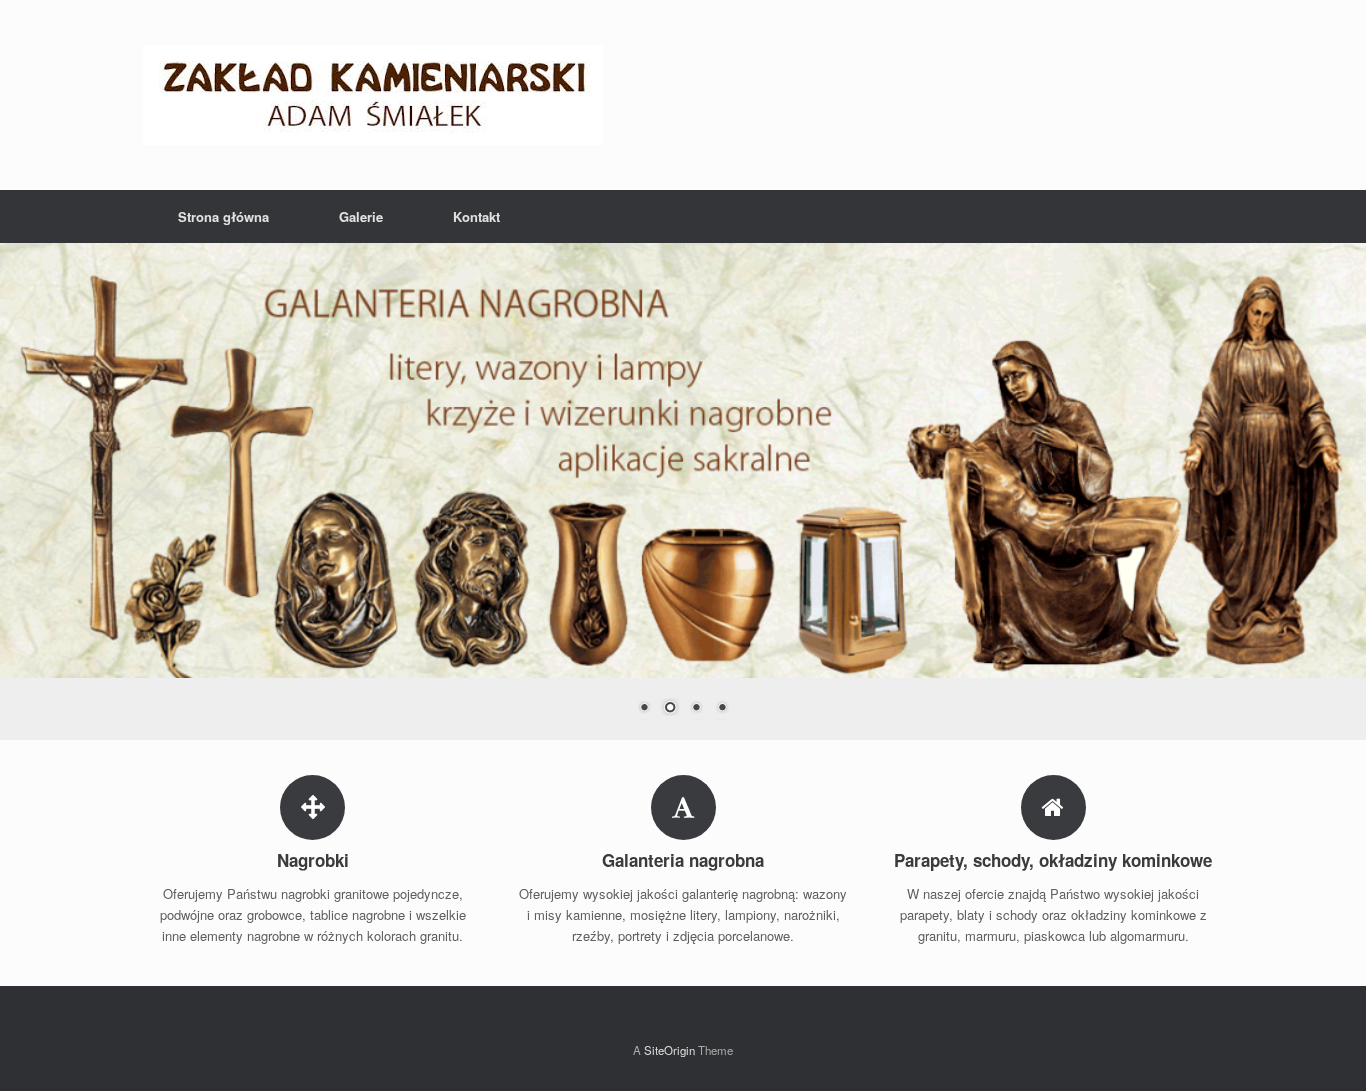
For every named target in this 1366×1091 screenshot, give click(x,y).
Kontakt (476, 216)
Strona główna (223, 216)
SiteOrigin (669, 1050)
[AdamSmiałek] (373, 95)
